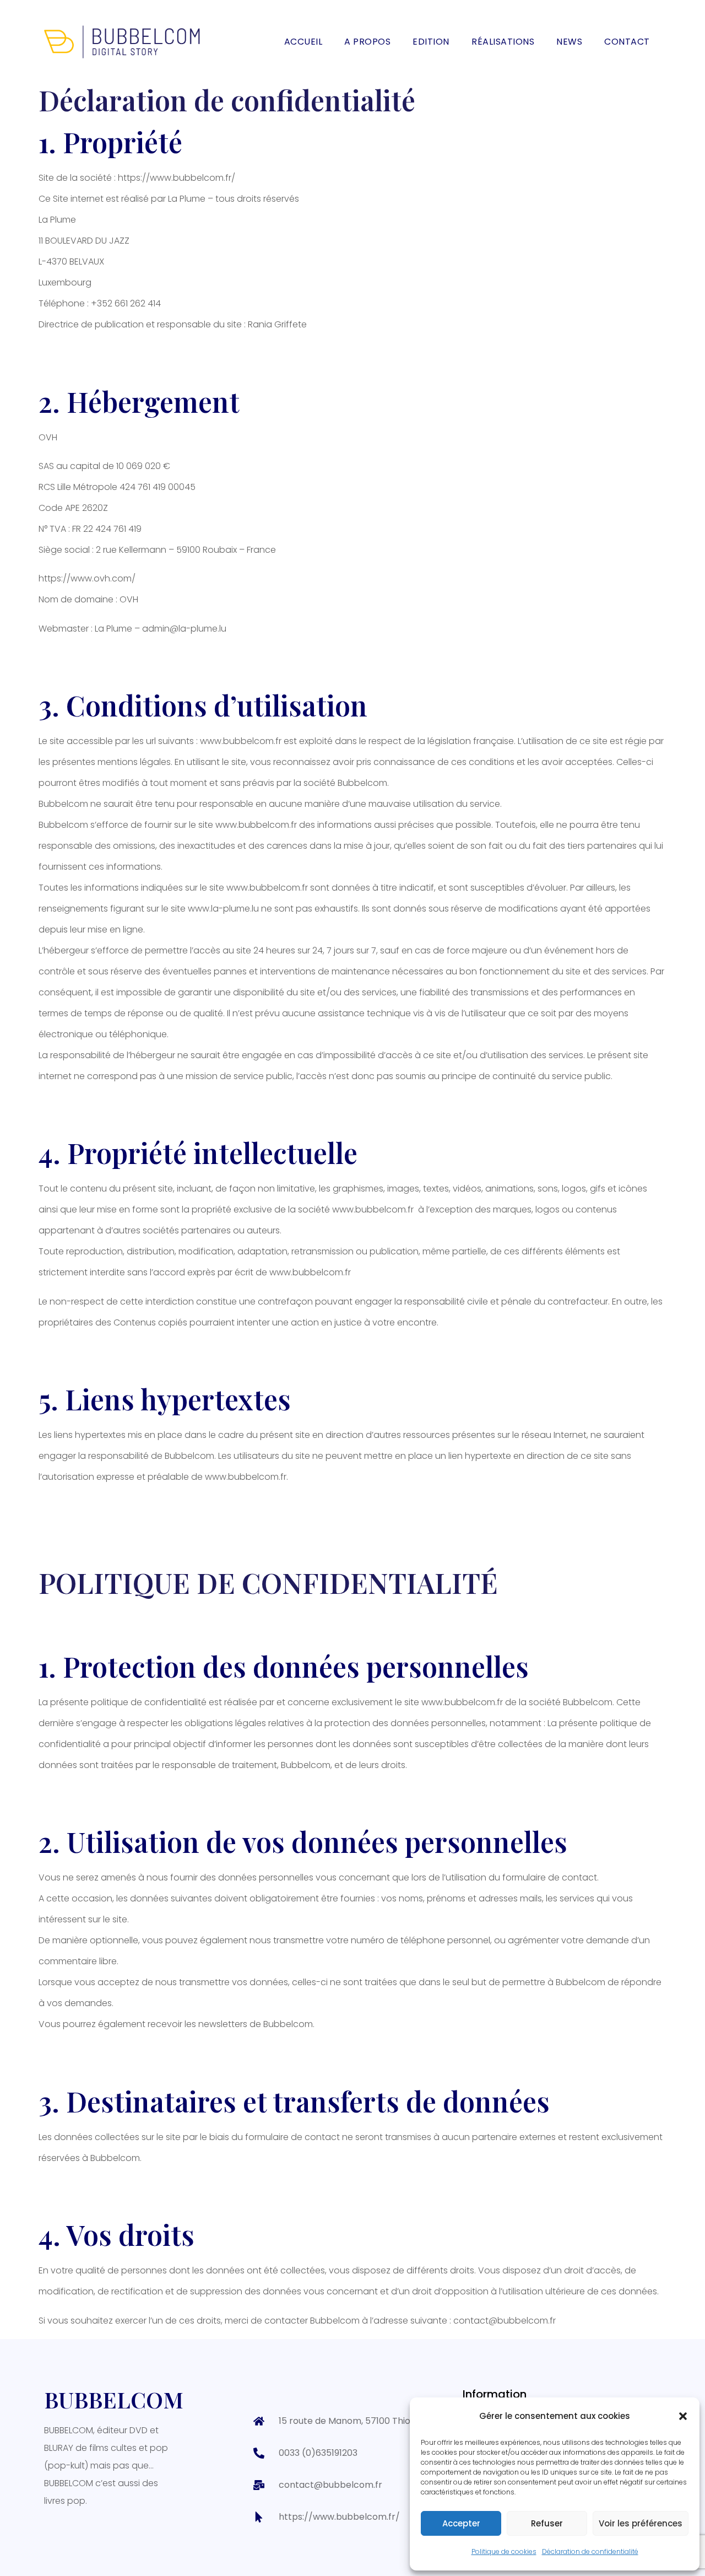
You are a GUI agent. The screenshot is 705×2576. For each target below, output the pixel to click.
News (569, 42)
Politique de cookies (504, 2551)
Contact (627, 42)
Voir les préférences (641, 2523)
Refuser (547, 2523)
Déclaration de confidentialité (590, 2551)
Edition (431, 42)
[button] (683, 2416)
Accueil (303, 42)
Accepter (461, 2523)
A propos (367, 42)
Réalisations (503, 42)
